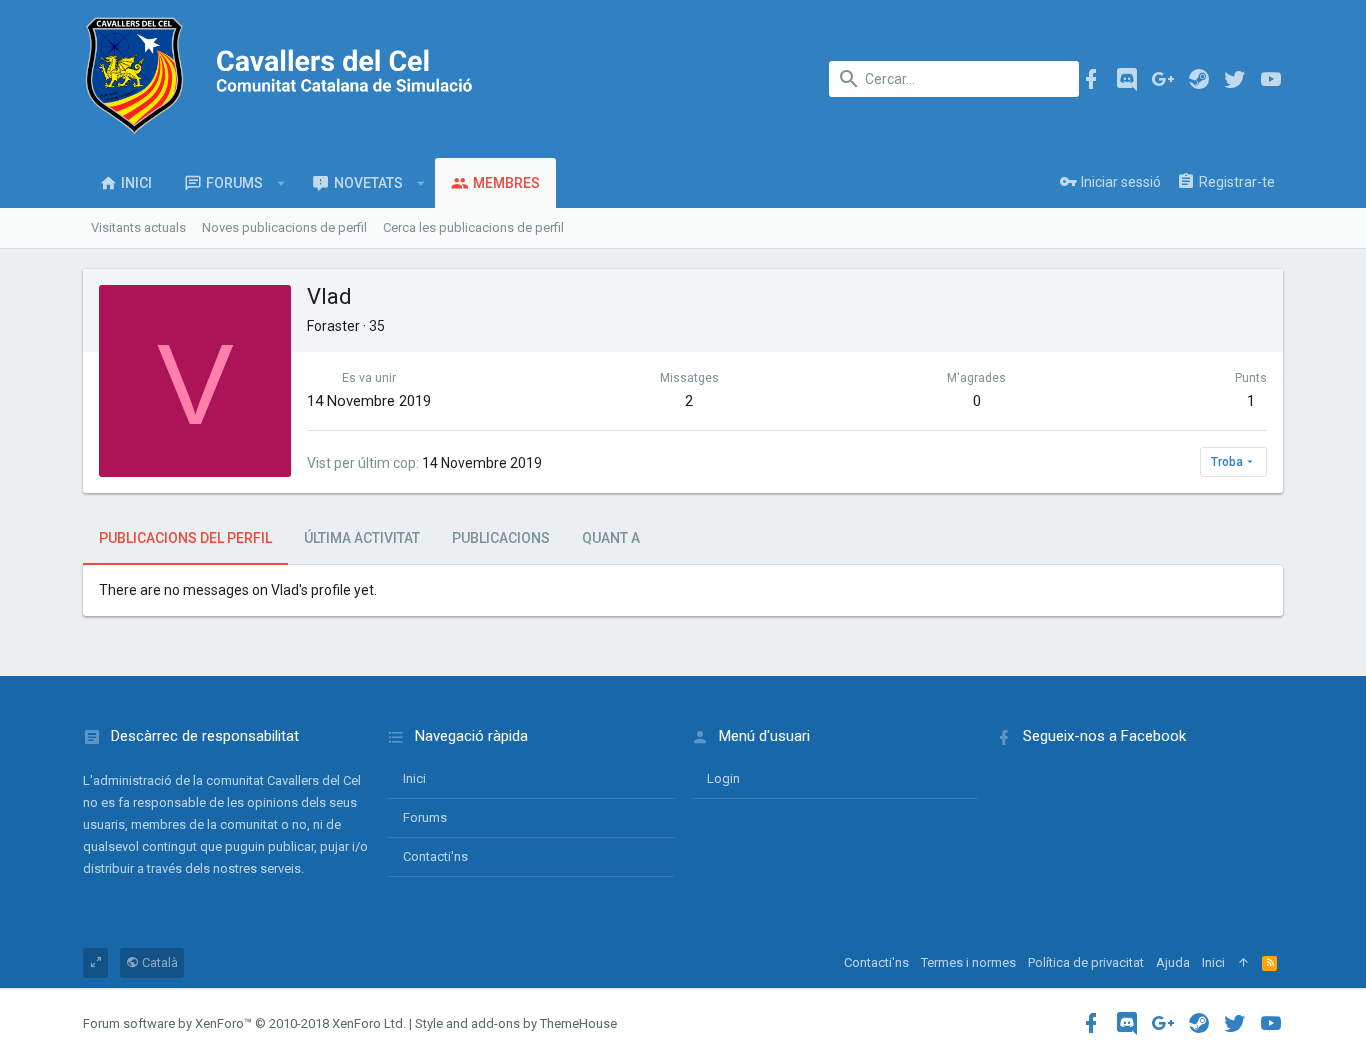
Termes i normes (968, 962)
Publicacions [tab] (501, 538)
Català (158, 962)
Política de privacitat (1086, 962)
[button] (281, 183)
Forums (425, 817)
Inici (414, 778)
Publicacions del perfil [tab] (185, 538)
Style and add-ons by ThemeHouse (516, 1023)
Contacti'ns (435, 856)
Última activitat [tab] (362, 538)
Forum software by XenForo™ (244, 1023)
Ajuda (1173, 962)
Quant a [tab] (611, 538)
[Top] (1243, 963)
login (723, 778)
